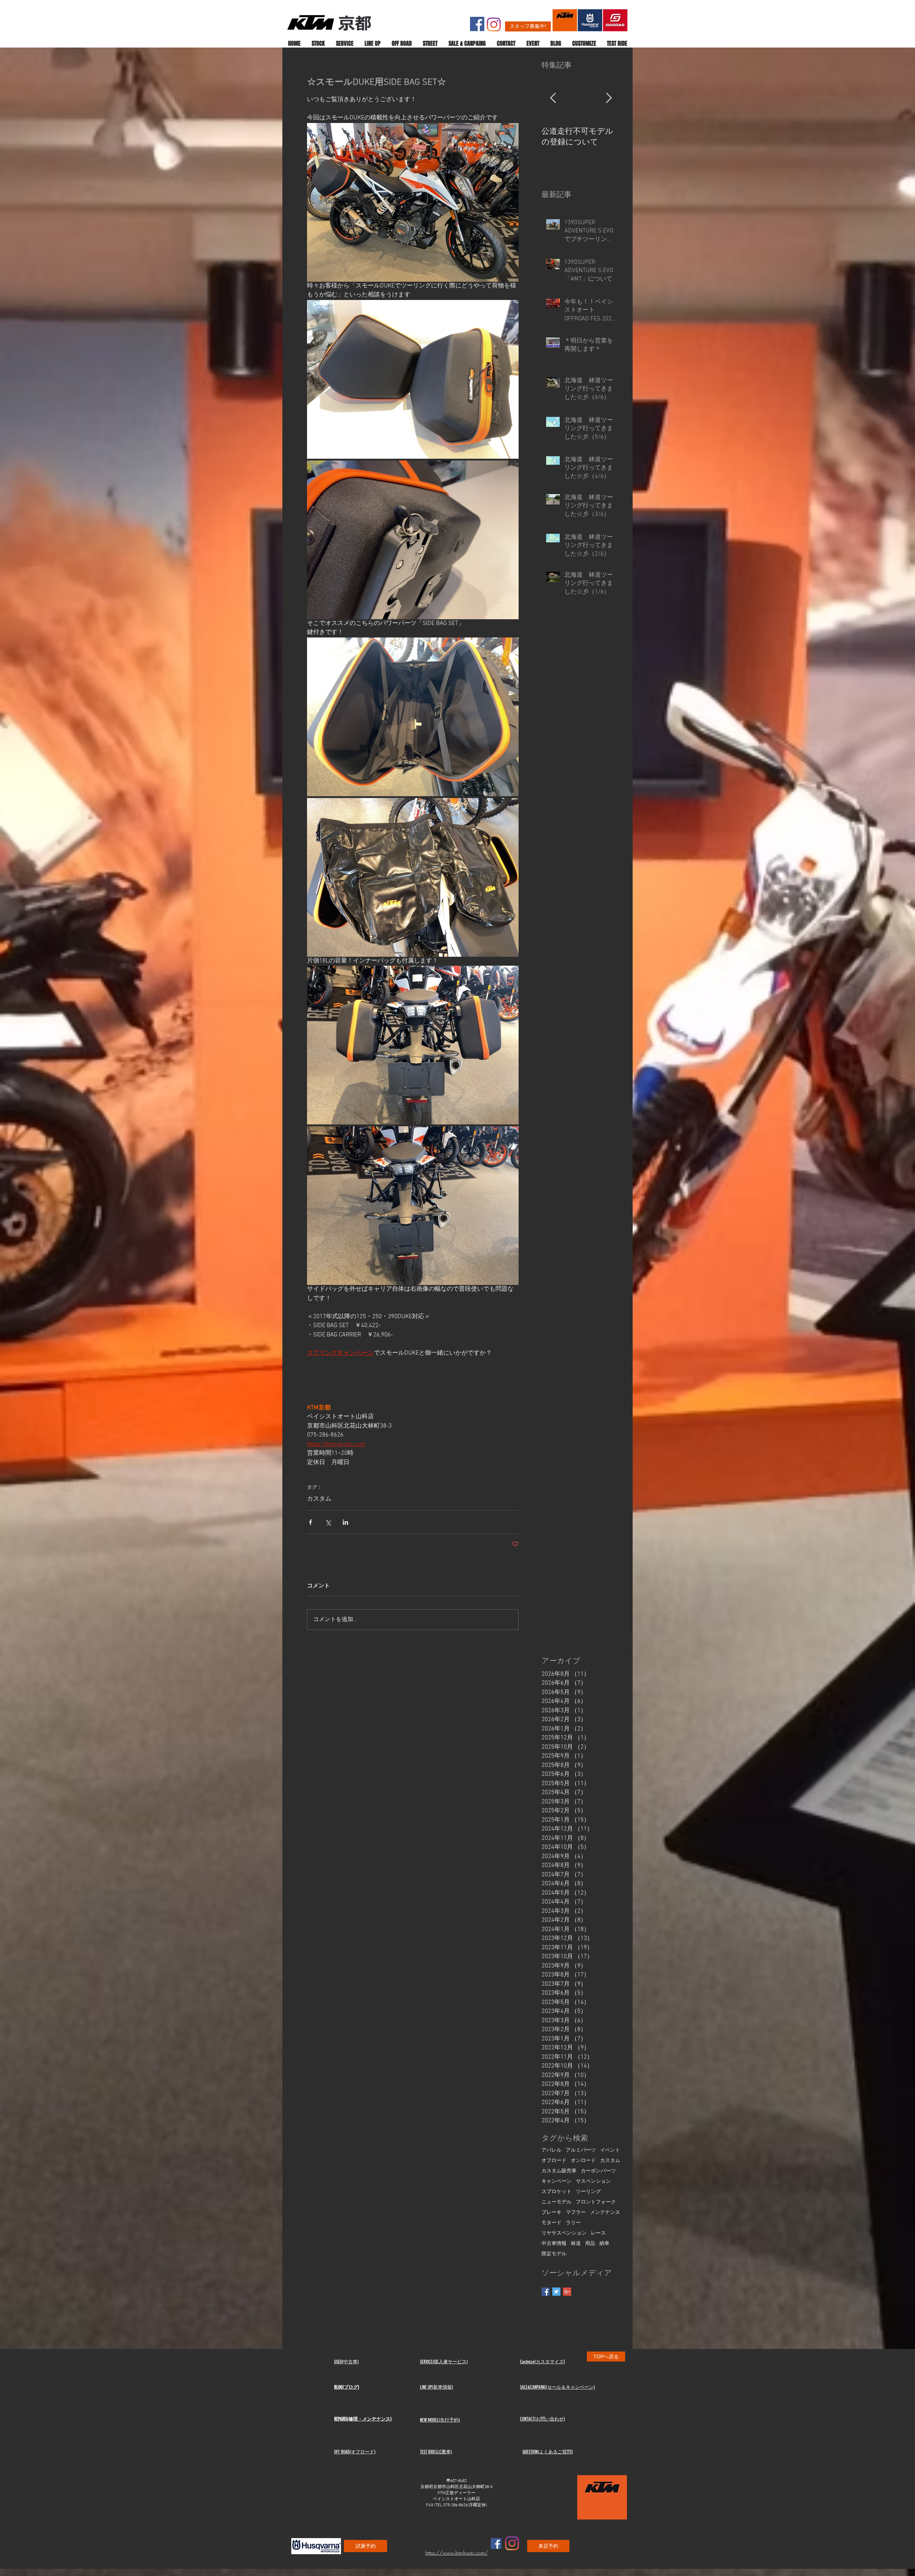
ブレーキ (552, 2213)
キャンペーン (557, 2181)
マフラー (576, 2213)
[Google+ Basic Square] (567, 2292)
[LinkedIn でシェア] (345, 1522)
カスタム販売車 (559, 2171)
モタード (552, 2223)
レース (598, 2233)
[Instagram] (494, 24)
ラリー (573, 2223)
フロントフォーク (596, 2202)
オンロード (583, 2161)
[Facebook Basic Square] (546, 2292)
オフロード (554, 2161)
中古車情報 (554, 2244)
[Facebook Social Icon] (477, 24)
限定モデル (554, 2254)
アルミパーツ (581, 2150)
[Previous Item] (553, 98)
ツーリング (588, 2192)
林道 (576, 2244)
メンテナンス (605, 2213)
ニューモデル (557, 2202)
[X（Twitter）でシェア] (328, 1522)
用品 (590, 2244)
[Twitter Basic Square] (556, 2292)
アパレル (552, 2150)
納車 (604, 2244)
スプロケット (557, 2192)
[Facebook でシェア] (310, 1522)
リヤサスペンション (564, 2233)
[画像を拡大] (413, 379)
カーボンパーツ (598, 2171)
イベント (610, 2150)
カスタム (319, 1499)
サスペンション (593, 2181)
